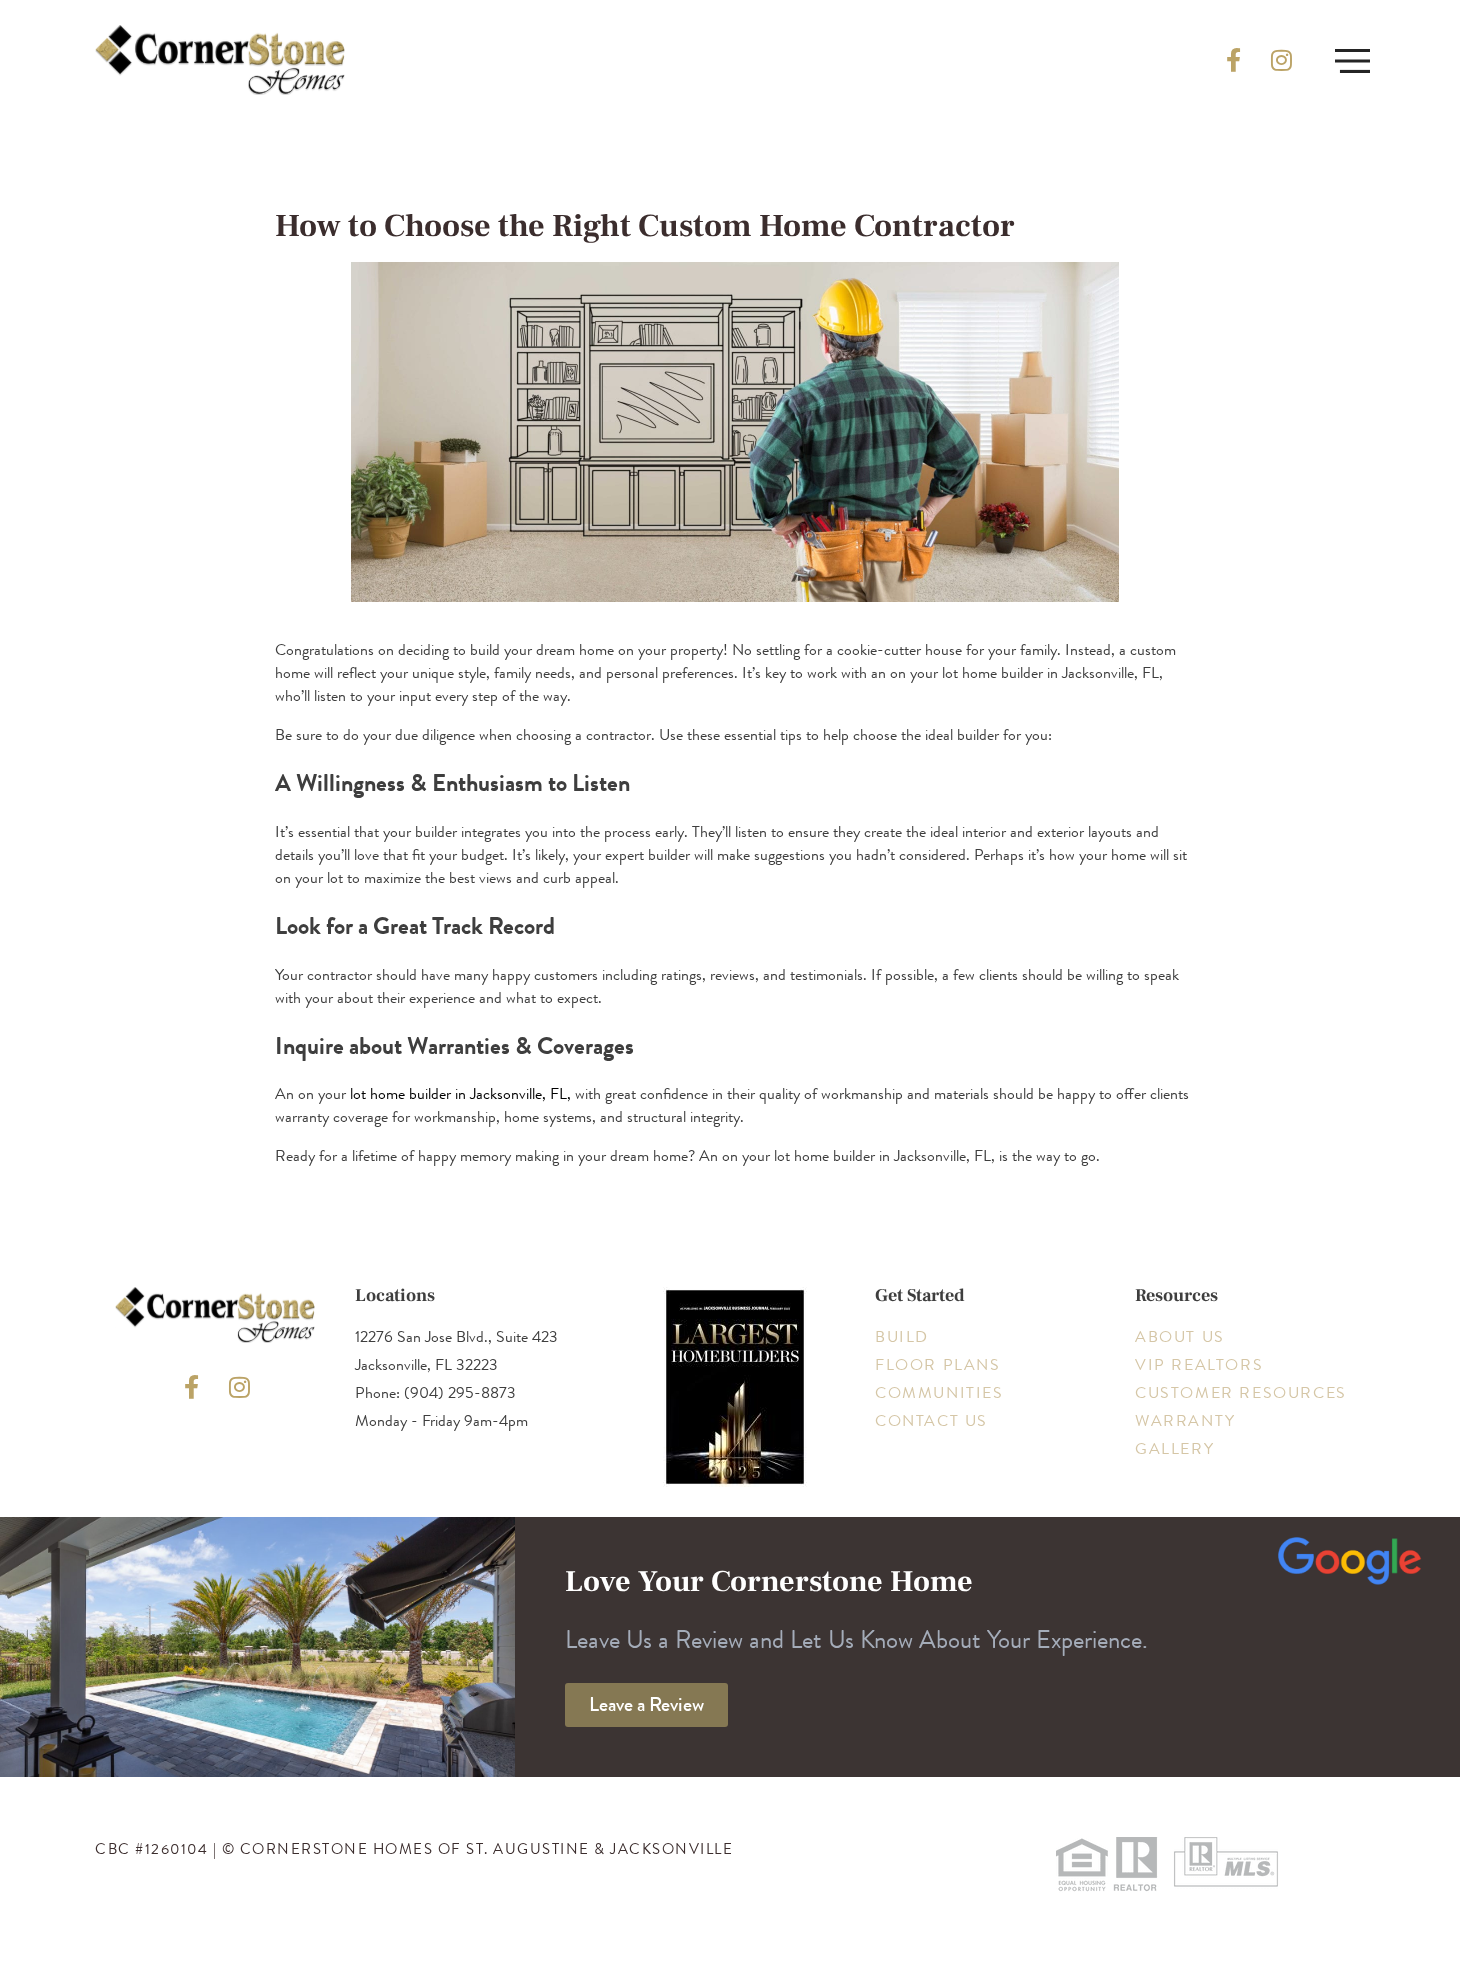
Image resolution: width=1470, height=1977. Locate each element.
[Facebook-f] (1233, 60)
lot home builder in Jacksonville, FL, (460, 1093)
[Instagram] (1281, 60)
